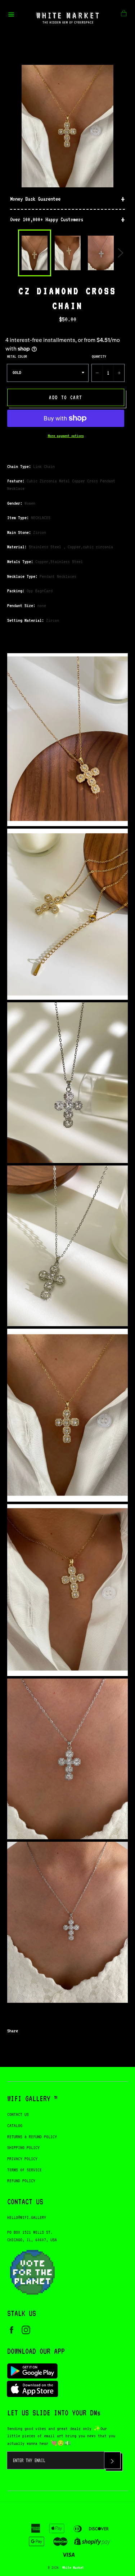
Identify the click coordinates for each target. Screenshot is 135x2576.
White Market (73, 2567)
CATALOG (15, 2125)
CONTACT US (18, 2114)
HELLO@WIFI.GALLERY (27, 2217)
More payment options (66, 436)
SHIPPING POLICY (23, 2147)
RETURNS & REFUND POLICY (32, 2137)
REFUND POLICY (21, 2181)
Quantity (99, 356)
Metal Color (17, 356)
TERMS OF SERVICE (24, 2170)
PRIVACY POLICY (22, 2159)
